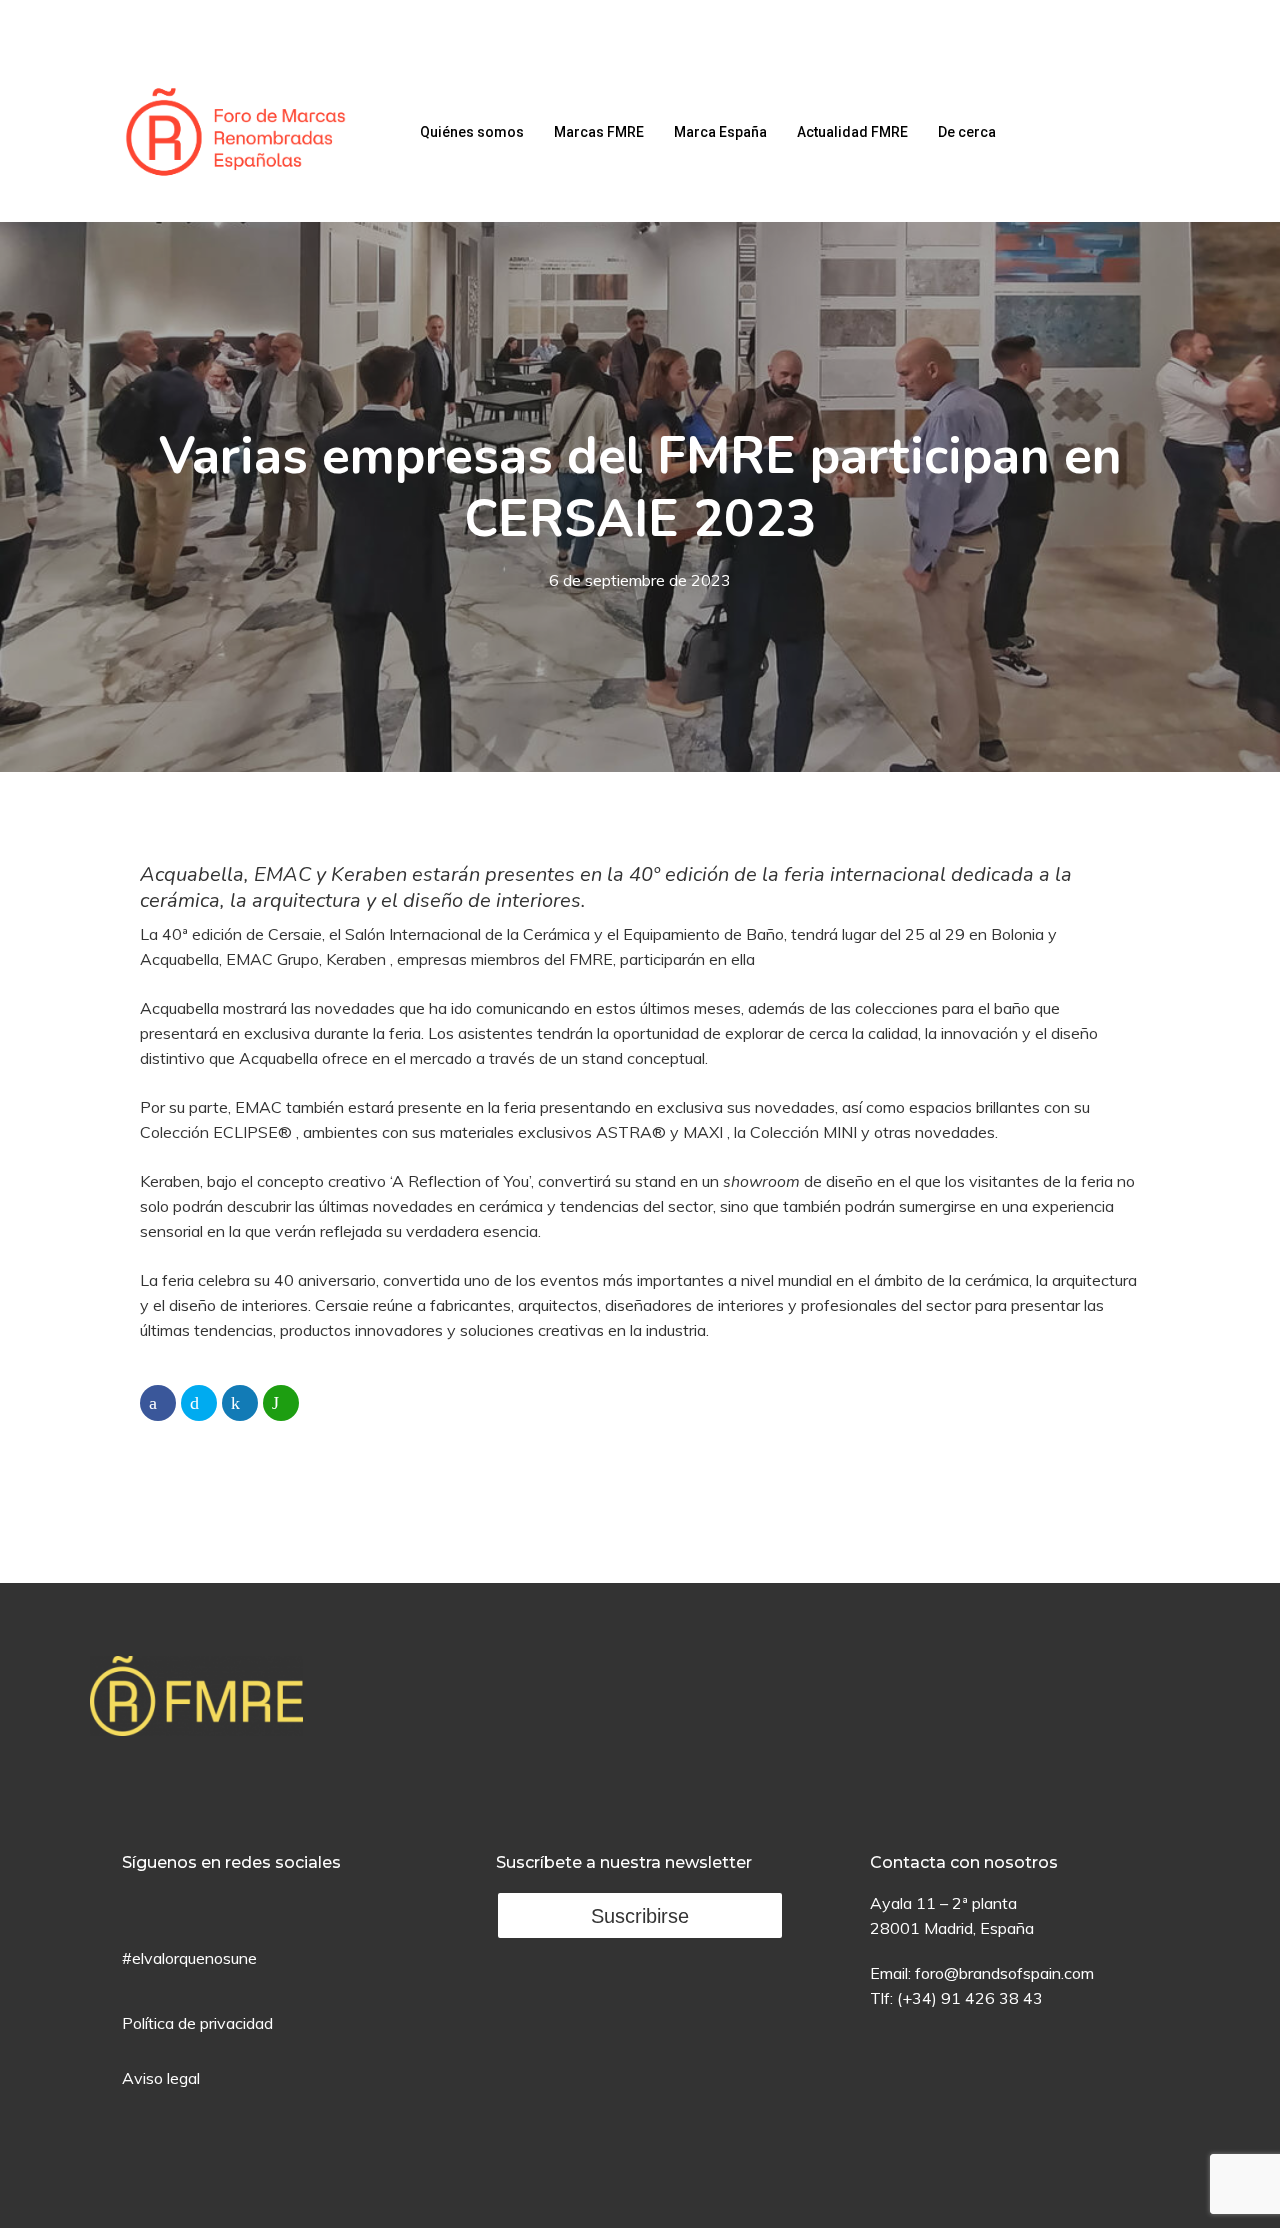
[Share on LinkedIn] (240, 1403)
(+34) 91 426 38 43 (970, 1998)
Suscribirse (640, 1916)
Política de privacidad (197, 2023)
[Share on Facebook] (158, 1403)
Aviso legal (161, 2078)
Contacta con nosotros (964, 1862)
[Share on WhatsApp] (281, 1403)
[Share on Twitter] (199, 1403)
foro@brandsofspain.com (1004, 1973)
